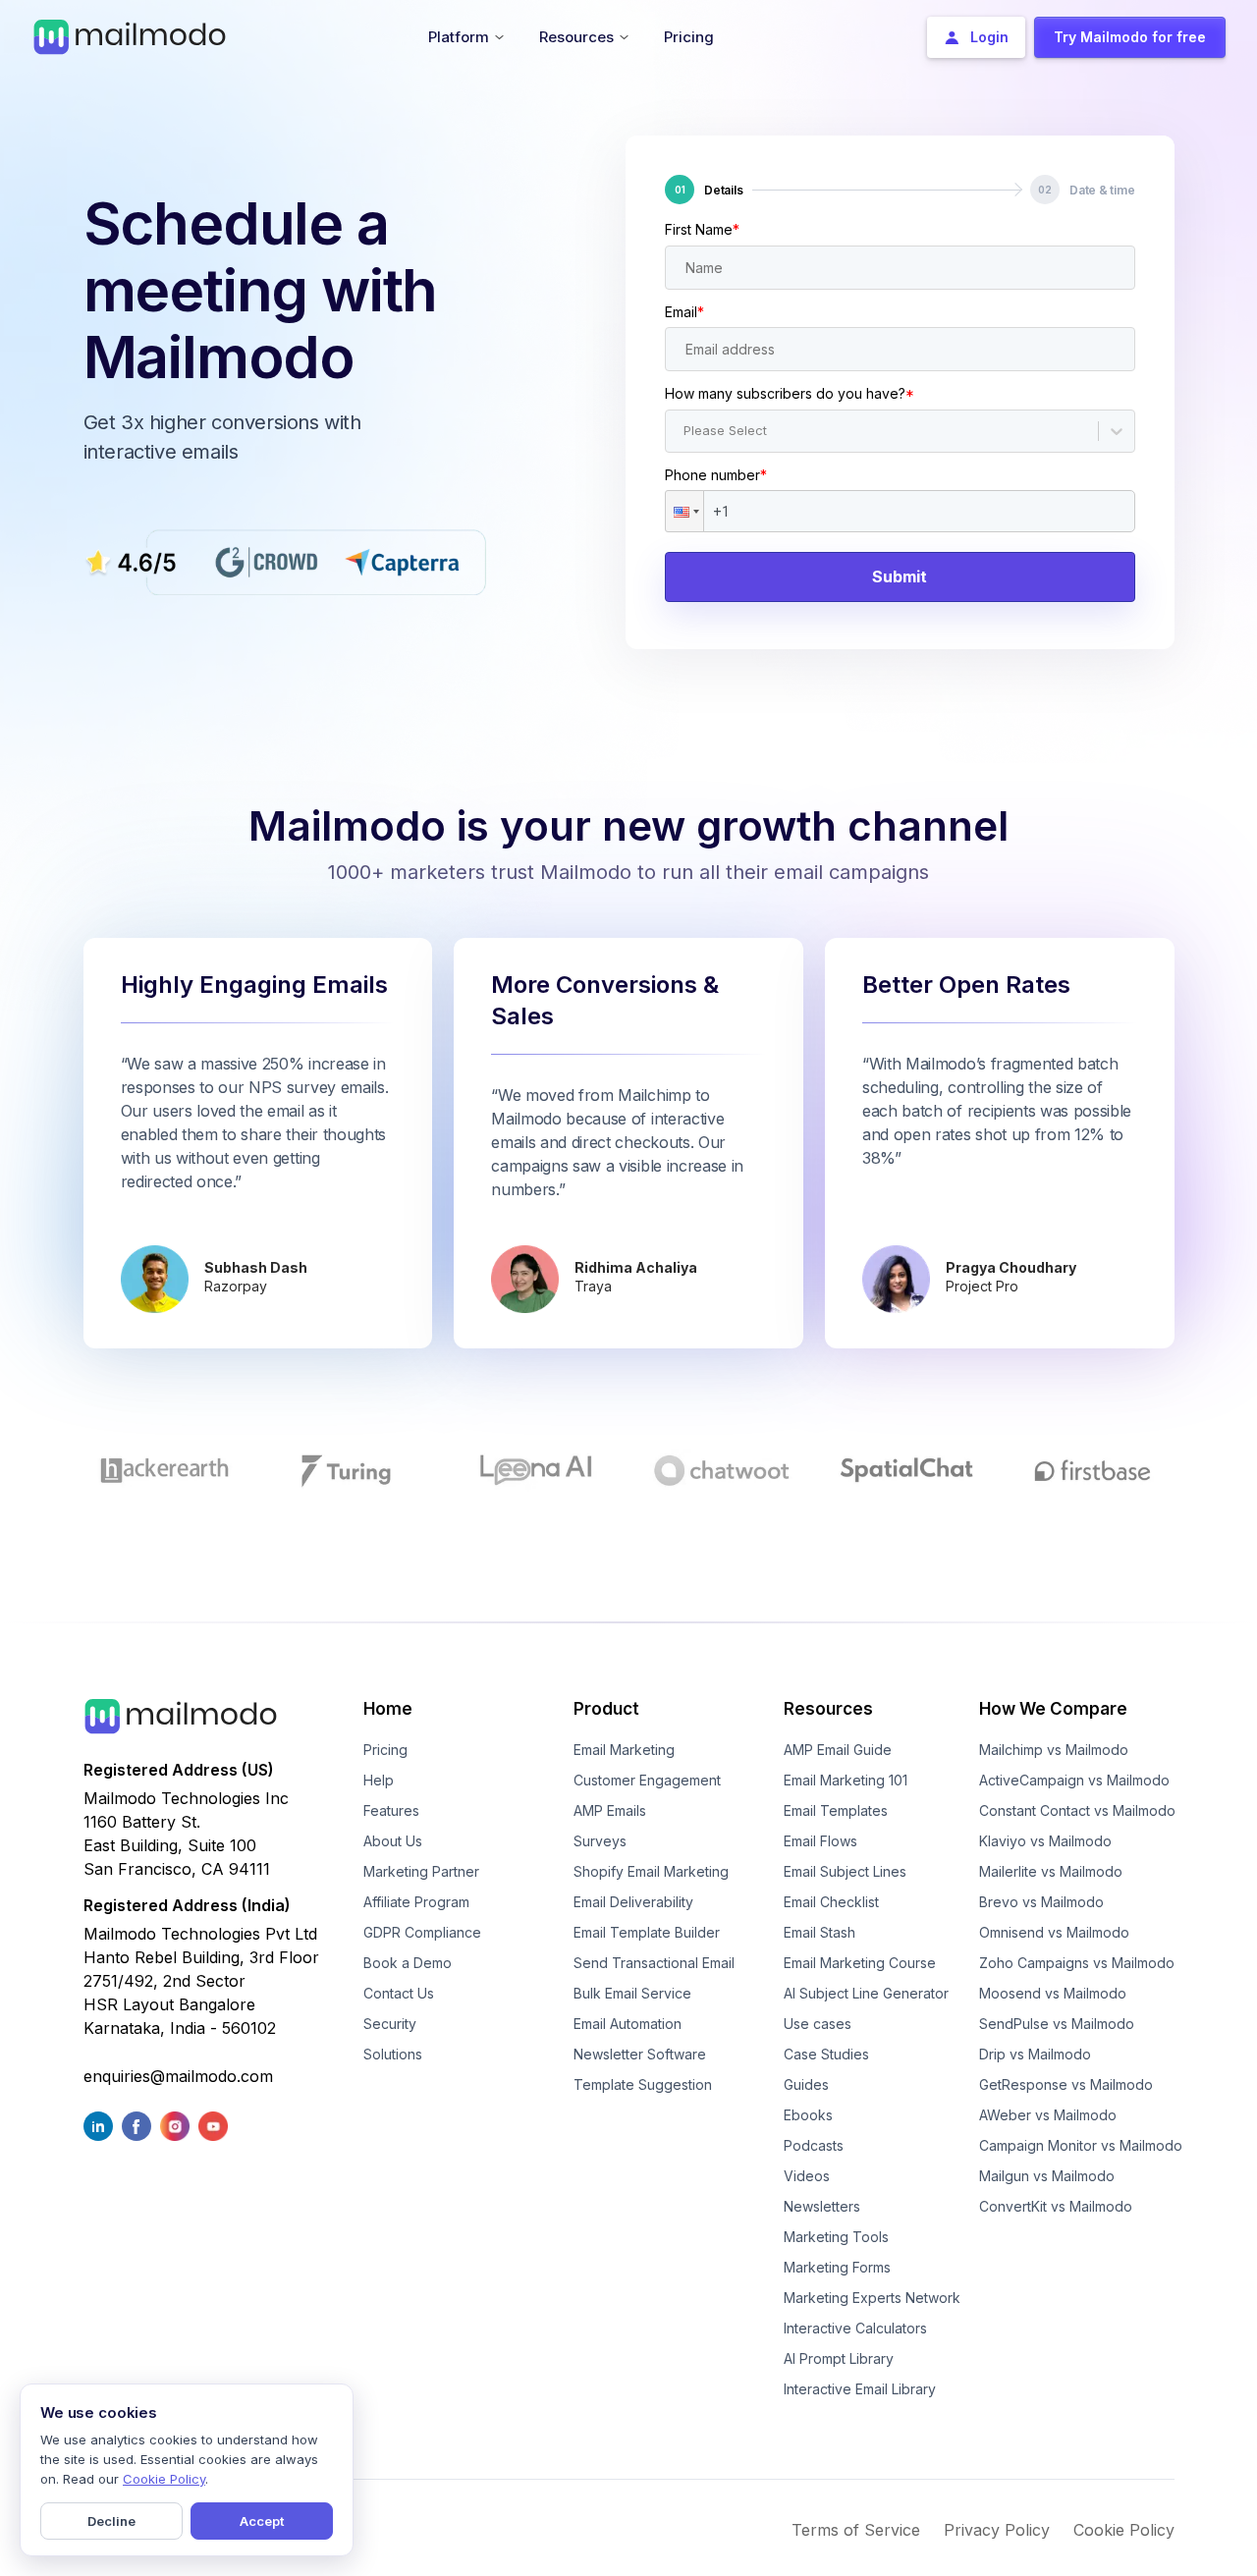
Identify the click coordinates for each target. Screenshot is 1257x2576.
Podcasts (814, 2145)
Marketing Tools (836, 2237)
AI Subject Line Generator (866, 1993)
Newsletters (822, 2206)
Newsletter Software (640, 2054)
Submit (900, 576)
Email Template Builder (647, 1932)
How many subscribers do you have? (790, 393)
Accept (262, 2521)
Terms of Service (856, 2530)
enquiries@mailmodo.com (178, 2076)
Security (390, 2024)
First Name (702, 229)
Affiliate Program (416, 1902)
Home (388, 1709)
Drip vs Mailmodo (1035, 2054)
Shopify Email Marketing (651, 1871)
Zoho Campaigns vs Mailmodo (1077, 1963)
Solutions (393, 2054)
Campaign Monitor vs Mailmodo (1081, 2145)
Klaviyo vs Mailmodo (1045, 1841)
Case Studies (826, 2054)
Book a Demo (408, 1963)
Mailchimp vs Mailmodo (1054, 1750)
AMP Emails (610, 1810)
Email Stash (820, 1932)
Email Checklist (831, 1902)
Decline (111, 2521)
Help (379, 1780)
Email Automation (628, 2024)
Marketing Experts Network (872, 2298)
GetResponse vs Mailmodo (1066, 2084)
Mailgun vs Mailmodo (1047, 2176)
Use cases (818, 2024)
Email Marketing (624, 1750)
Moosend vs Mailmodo (1053, 1993)
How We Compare (1053, 1709)
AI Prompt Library (839, 2358)
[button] (684, 511)
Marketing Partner (421, 1871)
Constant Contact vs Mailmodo (1077, 1810)
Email (684, 312)
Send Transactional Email (654, 1963)
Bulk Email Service (632, 1993)
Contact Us (399, 1993)
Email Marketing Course (860, 1963)
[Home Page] (130, 35)
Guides (806, 2084)
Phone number (716, 475)
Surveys (600, 1841)
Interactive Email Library (860, 2389)
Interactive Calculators (855, 2328)
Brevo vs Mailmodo (1041, 1902)
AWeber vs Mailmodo (1048, 2115)
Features (391, 1810)
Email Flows (820, 1841)
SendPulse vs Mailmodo (1057, 2024)
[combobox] (685, 431)
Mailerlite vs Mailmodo (1051, 1871)
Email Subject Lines (845, 1871)
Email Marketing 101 (846, 1780)
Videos (807, 2176)
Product (606, 1709)
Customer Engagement (647, 1780)
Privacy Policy (997, 2530)
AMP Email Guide (838, 1750)
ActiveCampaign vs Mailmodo (1074, 1780)
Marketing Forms (837, 2267)
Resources (828, 1709)
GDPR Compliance (422, 1932)
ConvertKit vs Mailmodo (1056, 2206)
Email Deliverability (633, 1902)
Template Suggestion (643, 2084)
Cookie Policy (1124, 2530)
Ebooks (808, 2115)
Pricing (385, 1750)
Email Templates (836, 1810)
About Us (393, 1841)
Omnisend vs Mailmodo (1054, 1932)
